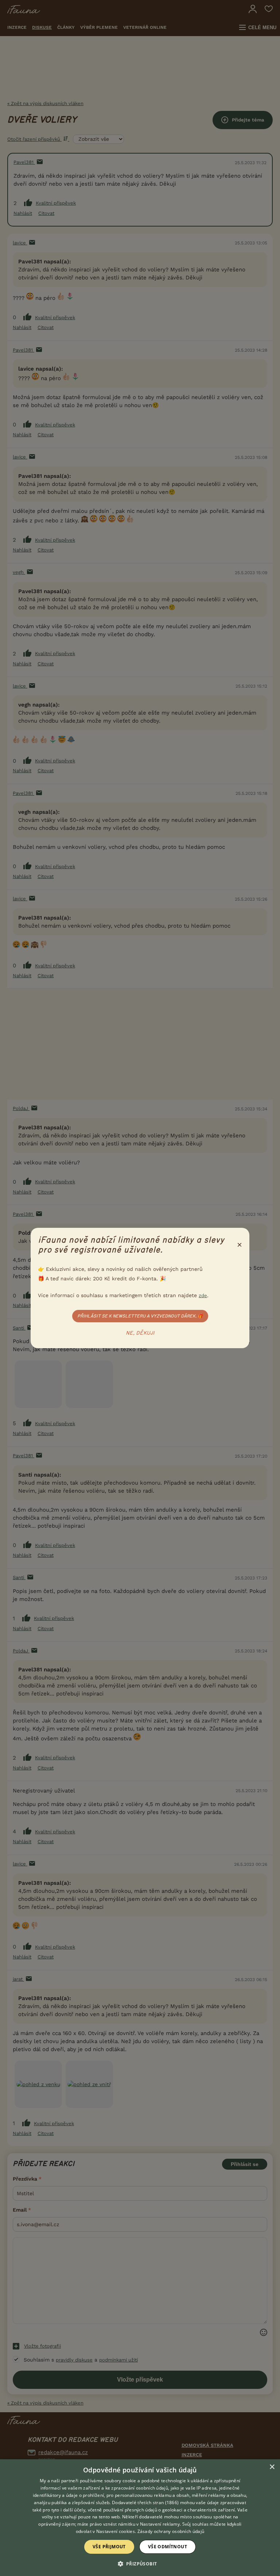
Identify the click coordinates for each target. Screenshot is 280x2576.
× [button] (272, 2467)
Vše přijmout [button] (109, 2547)
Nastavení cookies (116, 2531)
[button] (140, 2563)
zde (203, 1295)
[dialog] (140, 2518)
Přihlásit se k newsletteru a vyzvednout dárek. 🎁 (140, 1316)
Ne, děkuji (140, 1333)
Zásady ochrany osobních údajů (171, 2531)
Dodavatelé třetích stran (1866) (145, 2502)
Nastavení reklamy (160, 2524)
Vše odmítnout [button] (168, 2547)
